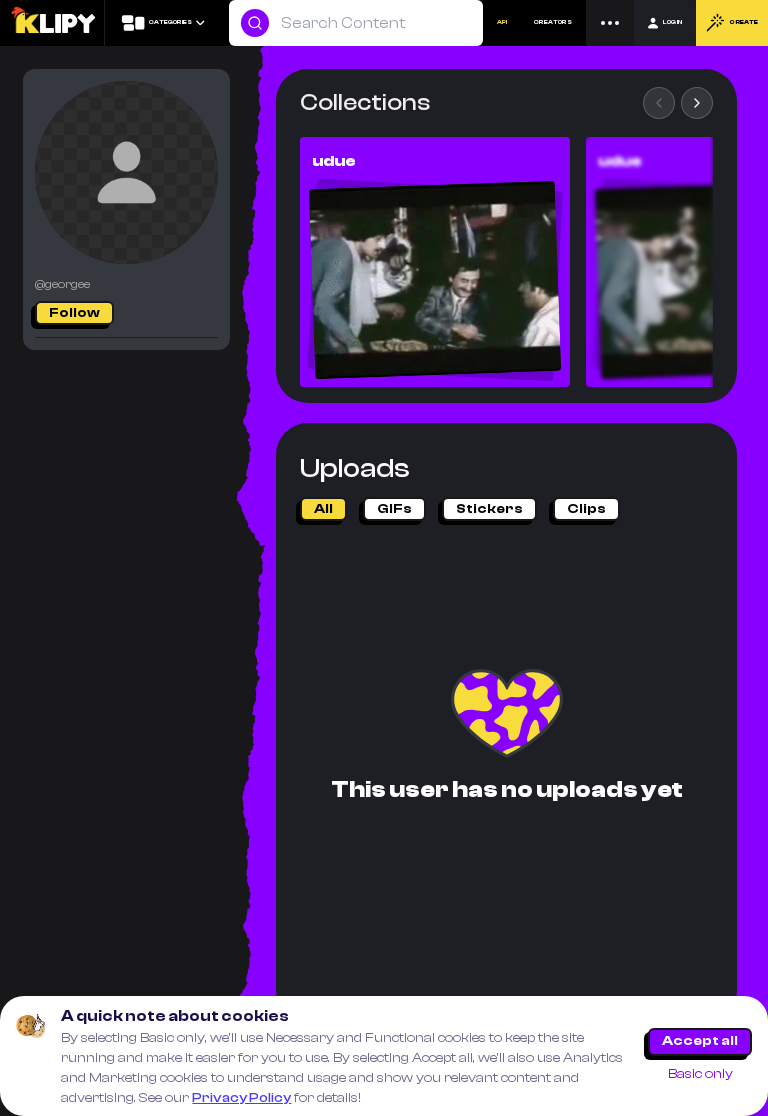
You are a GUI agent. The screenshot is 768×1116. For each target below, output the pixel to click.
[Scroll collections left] (659, 103)
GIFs (394, 509)
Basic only (700, 1074)
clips (586, 509)
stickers (489, 509)
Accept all (700, 1041)
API (502, 22)
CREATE (743, 22)
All (323, 509)
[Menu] (610, 23)
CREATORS (553, 22)
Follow (74, 313)
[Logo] (52, 23)
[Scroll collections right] (697, 103)
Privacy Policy (241, 1098)
